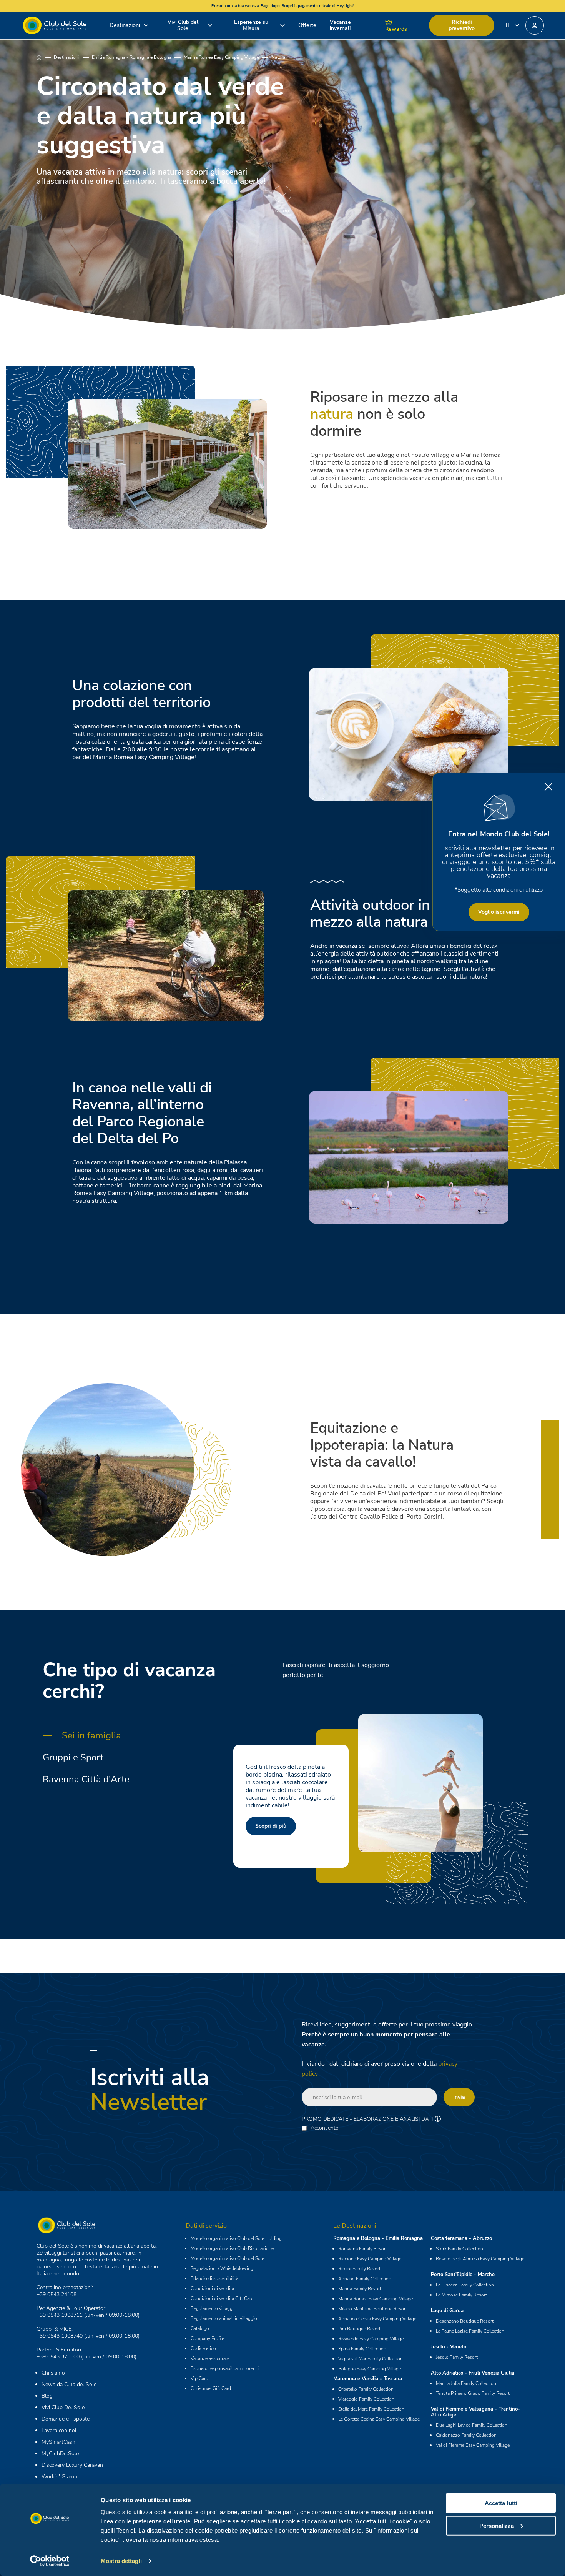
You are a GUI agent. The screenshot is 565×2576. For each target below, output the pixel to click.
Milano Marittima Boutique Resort (373, 2309)
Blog (47, 2396)
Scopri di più (271, 1826)
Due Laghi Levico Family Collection (472, 2425)
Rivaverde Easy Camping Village (371, 2339)
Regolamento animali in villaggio (224, 2318)
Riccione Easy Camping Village (370, 2259)
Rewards (396, 29)
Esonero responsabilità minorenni (225, 2368)
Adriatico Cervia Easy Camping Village (377, 2319)
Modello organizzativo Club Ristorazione (232, 2248)
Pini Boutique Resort (359, 2329)
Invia (459, 2097)
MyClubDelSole (60, 2454)
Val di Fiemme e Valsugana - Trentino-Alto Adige (475, 2412)
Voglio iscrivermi (499, 912)
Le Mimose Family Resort (461, 2295)
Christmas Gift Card (211, 2388)
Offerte (307, 25)
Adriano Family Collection (365, 2279)
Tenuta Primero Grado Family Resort (473, 2393)
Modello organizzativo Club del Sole (227, 2258)
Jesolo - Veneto (449, 2347)
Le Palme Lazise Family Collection (470, 2331)
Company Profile (207, 2338)
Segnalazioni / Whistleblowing (222, 2268)
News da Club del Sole (69, 2384)
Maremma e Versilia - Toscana (368, 2379)
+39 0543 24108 (56, 2294)
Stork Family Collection (459, 2249)
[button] (535, 25)
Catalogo (200, 2328)
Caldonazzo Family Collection (466, 2435)
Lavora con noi (59, 2430)
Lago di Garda (447, 2311)
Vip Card (199, 2378)
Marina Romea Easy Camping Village (221, 57)
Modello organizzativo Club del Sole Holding (236, 2238)
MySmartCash (58, 2442)
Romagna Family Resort (363, 2249)
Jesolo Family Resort (457, 2357)
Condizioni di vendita (212, 2288)
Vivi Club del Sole (183, 25)
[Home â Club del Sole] (55, 25)
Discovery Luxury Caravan (72, 2465)
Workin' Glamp (59, 2477)
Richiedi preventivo (462, 25)
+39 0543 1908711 (60, 2315)
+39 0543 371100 (58, 2357)
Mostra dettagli (121, 2561)
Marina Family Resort (360, 2289)
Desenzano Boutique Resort (465, 2321)
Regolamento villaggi (212, 2308)
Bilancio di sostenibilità (214, 2278)
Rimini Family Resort (359, 2269)
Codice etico (203, 2348)
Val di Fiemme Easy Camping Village (473, 2445)
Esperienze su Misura (251, 25)
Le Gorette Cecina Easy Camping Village (379, 2419)
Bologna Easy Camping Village (370, 2369)
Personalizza (497, 2525)
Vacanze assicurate (210, 2358)
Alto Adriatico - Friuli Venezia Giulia (473, 2373)
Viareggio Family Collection (366, 2399)
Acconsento (325, 2128)
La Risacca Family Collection (465, 2285)
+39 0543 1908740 (60, 2336)
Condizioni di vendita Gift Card (222, 2298)
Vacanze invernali (340, 25)
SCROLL (282, 211)
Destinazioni (125, 25)
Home (45, 57)
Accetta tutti (501, 2503)
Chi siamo (53, 2373)
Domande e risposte (66, 2419)
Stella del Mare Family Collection (371, 2409)
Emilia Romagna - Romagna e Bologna (132, 57)
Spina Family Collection (362, 2349)
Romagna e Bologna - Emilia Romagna (378, 2238)
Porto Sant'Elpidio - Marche (463, 2275)
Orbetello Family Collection (366, 2389)
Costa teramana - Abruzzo (461, 2238)
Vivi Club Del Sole (63, 2407)
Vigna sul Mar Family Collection (371, 2359)
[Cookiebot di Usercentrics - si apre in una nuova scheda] (50, 2561)
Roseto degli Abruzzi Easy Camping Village (480, 2259)
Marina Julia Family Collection (466, 2383)
